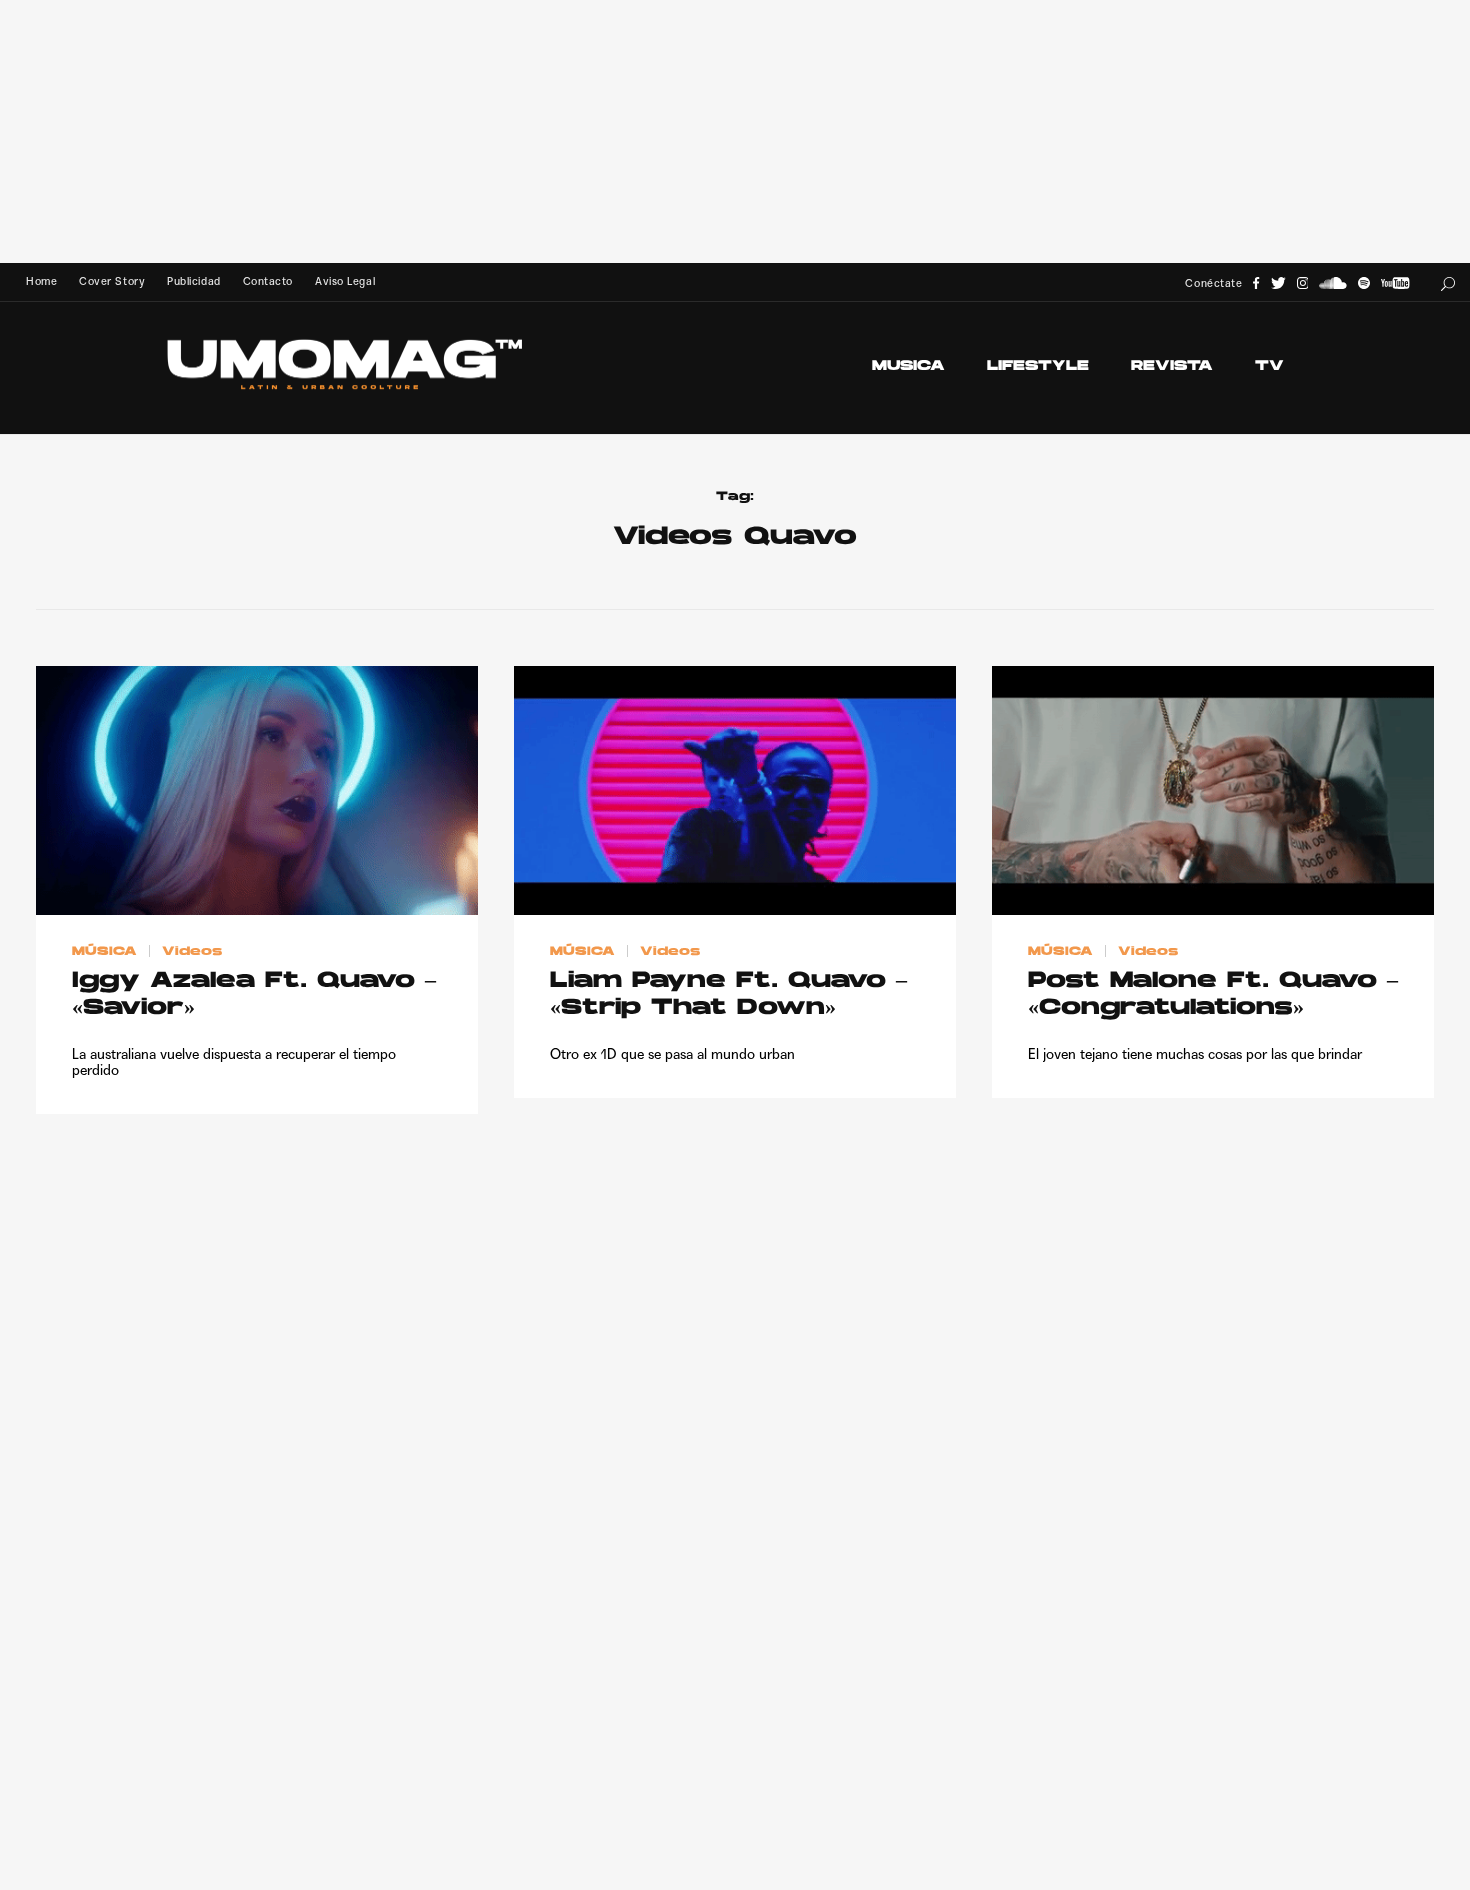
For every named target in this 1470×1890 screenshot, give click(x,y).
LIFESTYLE (1038, 366)
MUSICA (908, 366)
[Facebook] (1256, 283)
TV (1269, 366)
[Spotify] (1364, 283)
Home (41, 281)
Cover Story (112, 281)
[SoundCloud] (1333, 283)
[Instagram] (1303, 283)
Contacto (268, 281)
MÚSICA (104, 951)
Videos (192, 951)
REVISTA (1172, 366)
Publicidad (193, 281)
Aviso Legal (345, 281)
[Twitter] (1278, 283)
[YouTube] (1395, 283)
